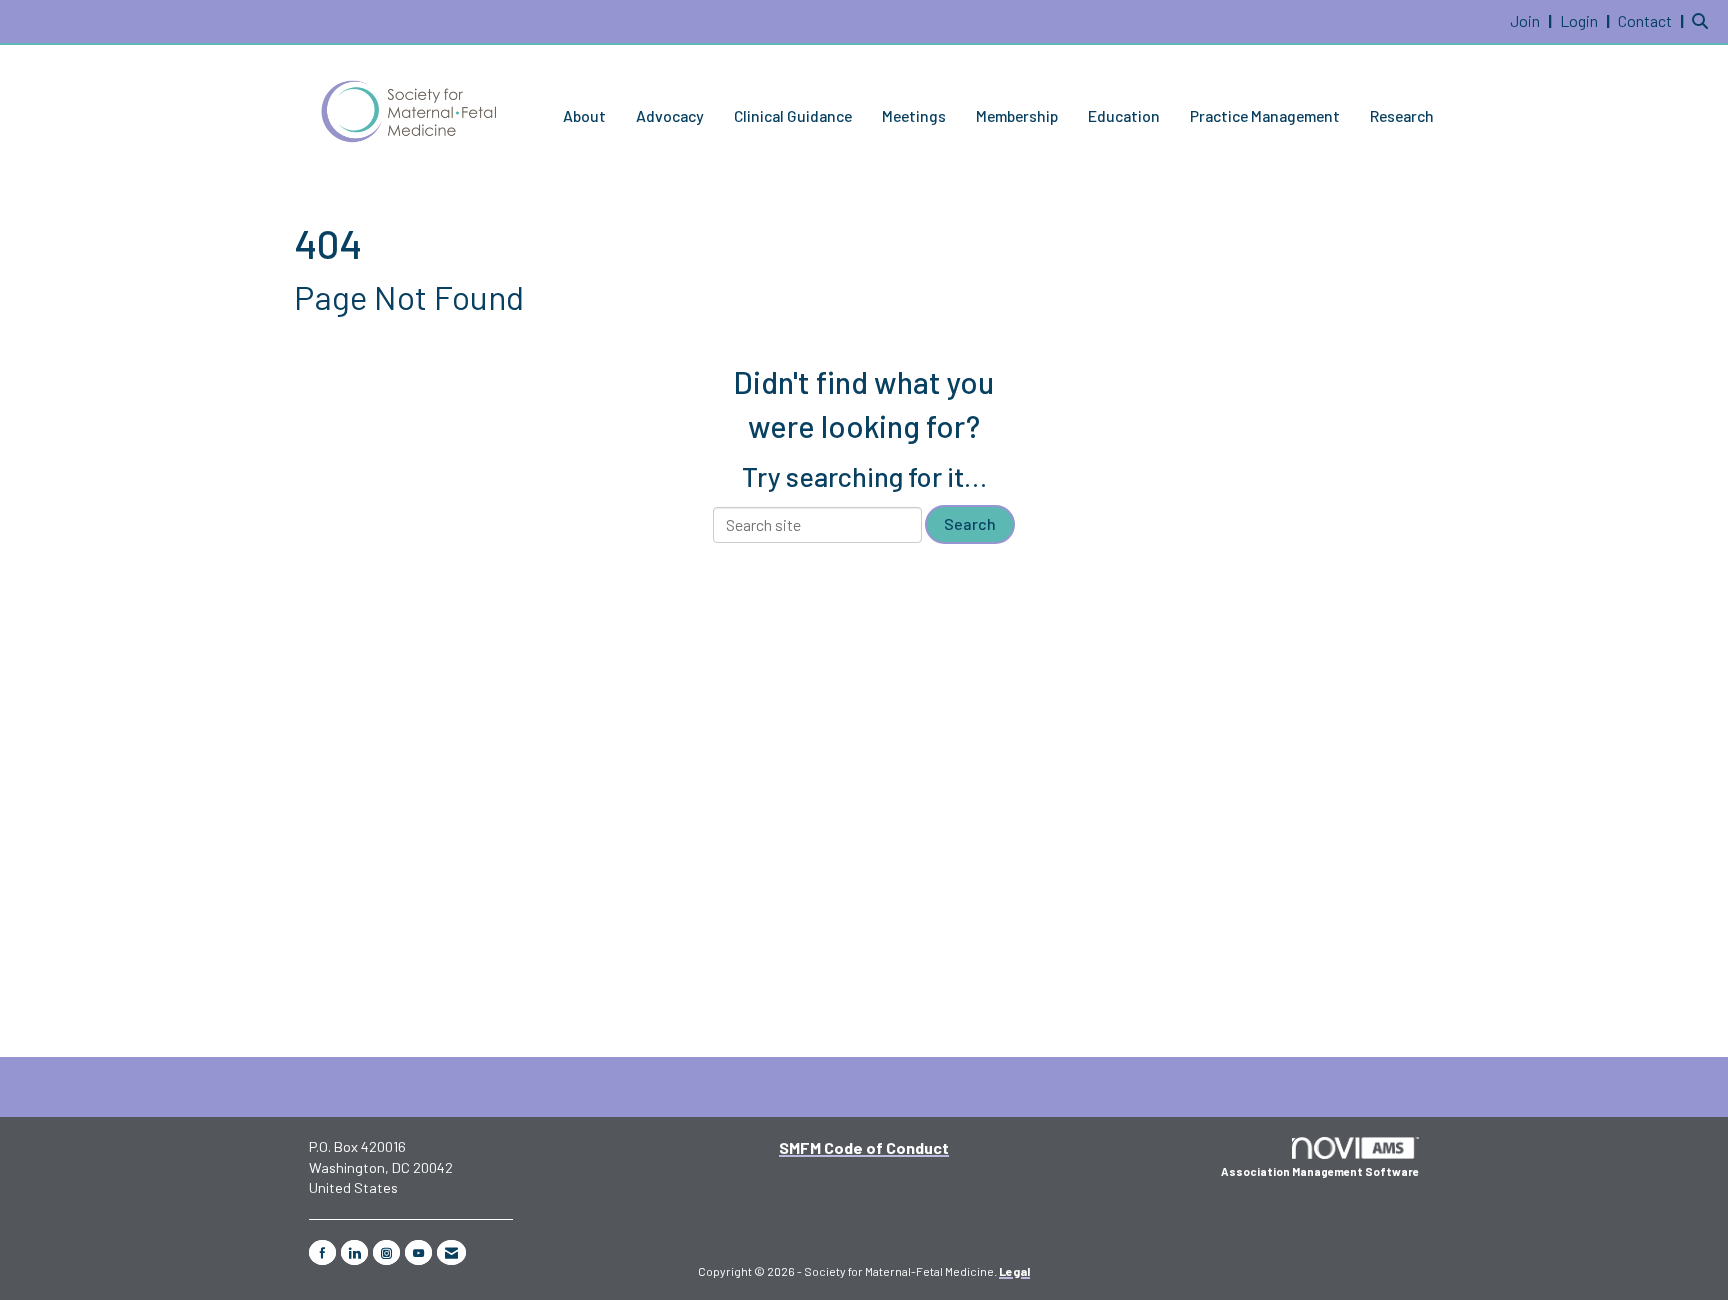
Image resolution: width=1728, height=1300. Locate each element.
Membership (1017, 115)
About (584, 115)
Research (1402, 115)
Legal (1014, 1271)
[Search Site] (1702, 20)
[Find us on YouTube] (418, 1252)
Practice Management (1265, 115)
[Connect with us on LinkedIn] (354, 1252)
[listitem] (1533, 20)
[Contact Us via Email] (451, 1252)
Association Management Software (1320, 1171)
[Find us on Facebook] (322, 1252)
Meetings (914, 115)
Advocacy (670, 115)
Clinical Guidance (793, 115)
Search (970, 523)
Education (1124, 115)
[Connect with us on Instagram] (386, 1252)
